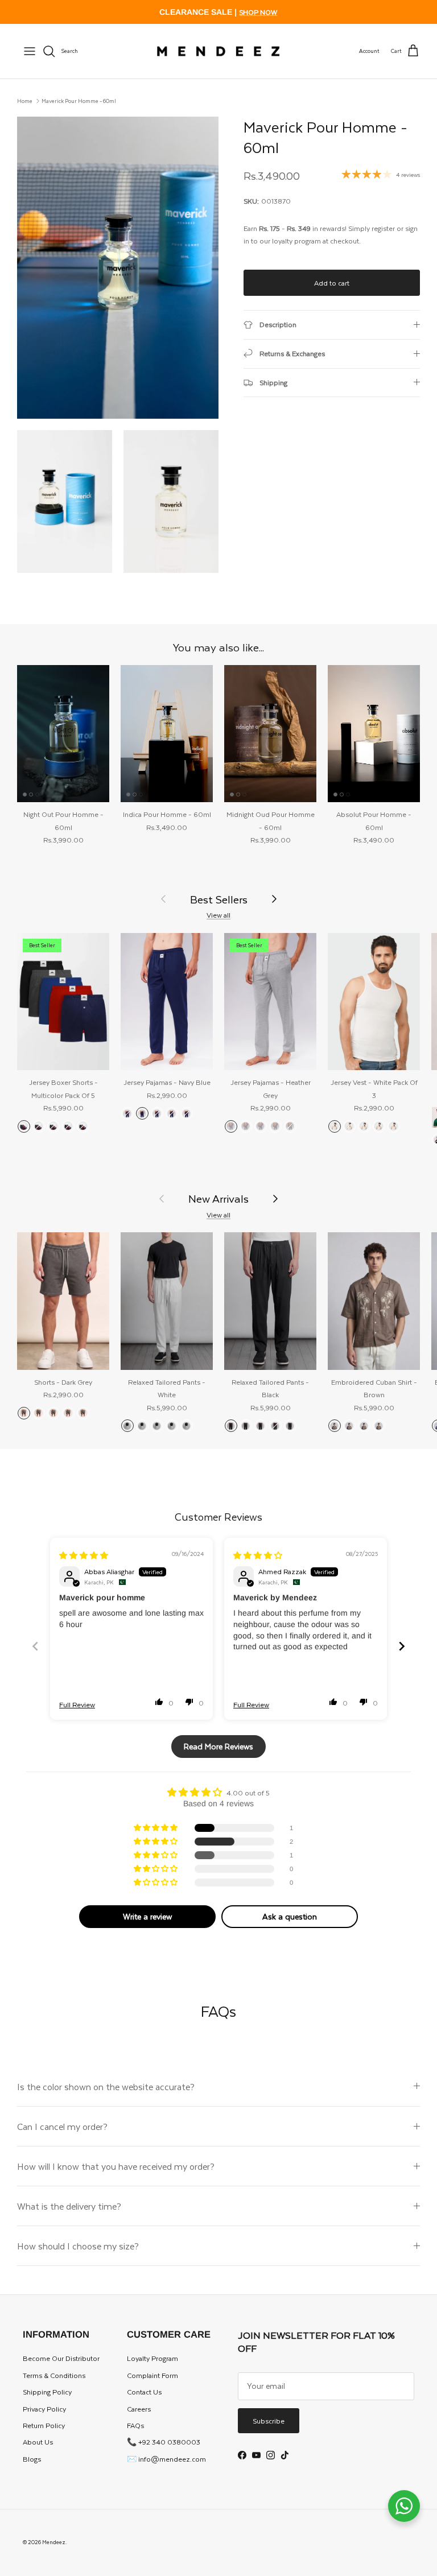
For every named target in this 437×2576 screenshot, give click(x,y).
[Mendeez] (218, 51)
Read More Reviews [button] (218, 1746)
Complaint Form (152, 2375)
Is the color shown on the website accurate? (106, 2086)
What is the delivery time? (69, 2206)
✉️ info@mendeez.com (166, 2459)
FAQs (135, 2425)
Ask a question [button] (290, 1916)
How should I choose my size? (78, 2246)
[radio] (24, 1126)
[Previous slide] (35, 1646)
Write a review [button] (147, 1916)
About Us (38, 2442)
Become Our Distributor (61, 2358)
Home (25, 101)
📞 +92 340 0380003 (164, 2442)
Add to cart (332, 283)
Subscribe (269, 2421)
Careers (139, 2409)
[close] (30, 51)
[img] (84, 1555)
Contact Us (144, 2392)
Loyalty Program (152, 2358)
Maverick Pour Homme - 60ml (79, 101)
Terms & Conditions (54, 2375)
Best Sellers (219, 899)
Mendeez (54, 2542)
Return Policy (44, 2425)
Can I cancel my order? (62, 2126)
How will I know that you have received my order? (116, 2166)
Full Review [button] (77, 1705)
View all (218, 915)
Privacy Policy (44, 2409)
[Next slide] (402, 1646)
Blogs (32, 2459)
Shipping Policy (47, 2392)
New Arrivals (218, 1198)
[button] (159, 1702)
